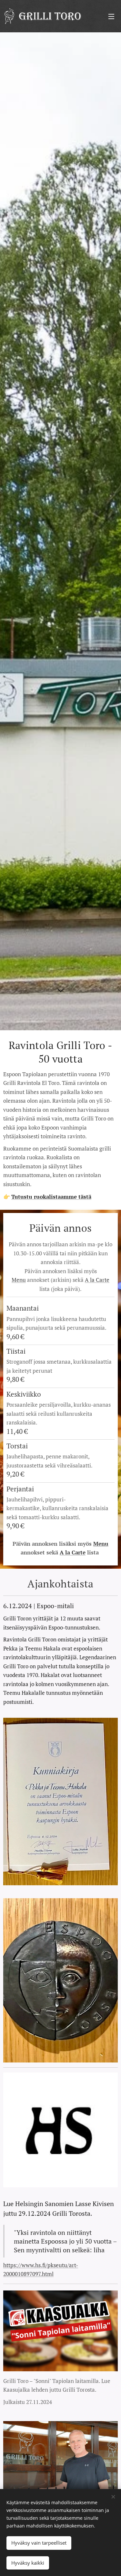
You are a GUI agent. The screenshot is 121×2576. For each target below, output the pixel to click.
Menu (19, 1280)
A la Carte (97, 1280)
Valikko (111, 16)
